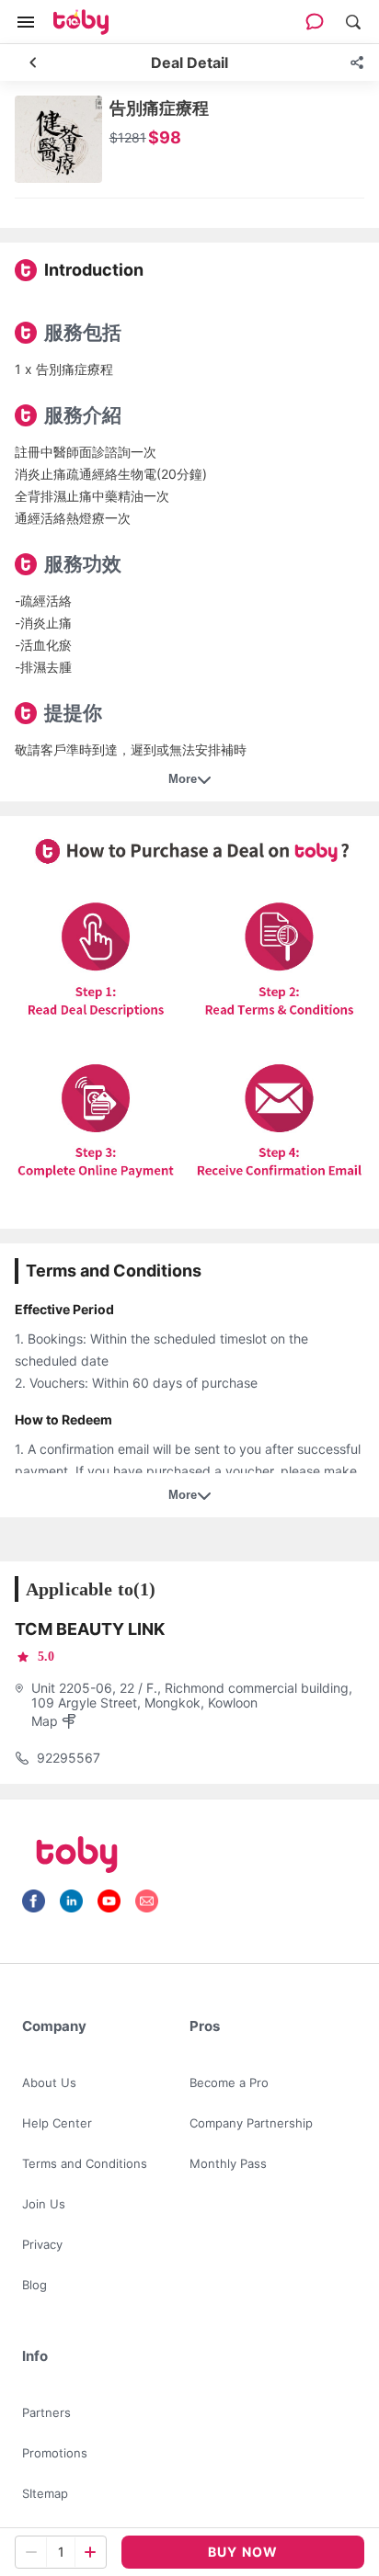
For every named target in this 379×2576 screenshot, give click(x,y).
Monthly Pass (228, 2163)
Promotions (55, 2453)
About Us (49, 2082)
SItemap (45, 2493)
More (183, 779)
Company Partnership (251, 2123)
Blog (34, 2285)
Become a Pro (229, 2082)
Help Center (57, 2123)
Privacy (42, 2244)
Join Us (44, 2204)
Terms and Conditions (85, 2163)
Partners (46, 2412)
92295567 (69, 1758)
